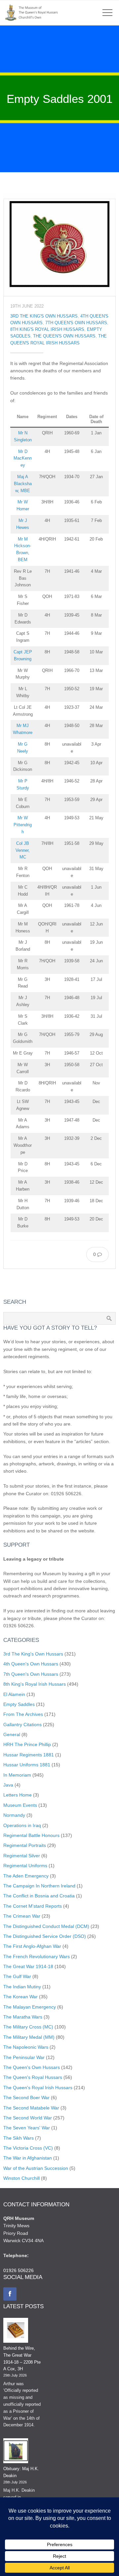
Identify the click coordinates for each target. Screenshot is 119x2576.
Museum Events (20, 1805)
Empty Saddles (19, 1704)
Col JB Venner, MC (23, 850)
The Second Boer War (26, 2098)
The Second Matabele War (31, 2108)
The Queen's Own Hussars (64, 336)
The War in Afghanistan (28, 2158)
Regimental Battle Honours (31, 1835)
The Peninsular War (24, 2057)
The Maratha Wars (23, 2017)
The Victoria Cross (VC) (28, 2148)
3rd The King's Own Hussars (44, 316)
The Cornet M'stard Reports (33, 1906)
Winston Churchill (21, 2178)
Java (8, 1785)
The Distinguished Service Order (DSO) (45, 1936)
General (12, 1734)
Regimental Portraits (25, 1845)
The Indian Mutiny (22, 1987)
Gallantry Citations (22, 1725)
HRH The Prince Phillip (27, 1744)
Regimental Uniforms (25, 1866)
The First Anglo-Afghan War (32, 1946)
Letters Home (18, 1795)
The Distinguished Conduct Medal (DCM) (46, 1926)
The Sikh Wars (19, 2138)
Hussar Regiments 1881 (29, 1755)
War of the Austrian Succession (36, 2168)
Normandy (14, 1815)
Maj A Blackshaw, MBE (23, 484)
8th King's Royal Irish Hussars (47, 330)
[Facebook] (10, 2294)
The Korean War (20, 1997)
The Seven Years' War (27, 2128)
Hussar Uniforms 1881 (27, 1765)
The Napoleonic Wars (26, 2047)
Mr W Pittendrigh (23, 825)
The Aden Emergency (26, 1876)
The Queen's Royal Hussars (33, 2077)
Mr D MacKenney (23, 458)
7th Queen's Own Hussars (76, 323)
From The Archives (23, 1714)
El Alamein (14, 1694)
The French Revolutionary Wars (37, 1956)
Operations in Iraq (22, 1825)
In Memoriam (17, 1775)
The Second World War (28, 2118)
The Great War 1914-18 (28, 1966)
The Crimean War (22, 1916)
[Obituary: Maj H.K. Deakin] (16, 2452)
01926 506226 (19, 2270)
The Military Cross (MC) (28, 2027)
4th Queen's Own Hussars (31, 1664)
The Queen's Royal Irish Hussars (38, 2088)
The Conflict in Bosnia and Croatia (39, 1896)
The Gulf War (17, 1976)
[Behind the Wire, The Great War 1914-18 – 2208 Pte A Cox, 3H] (16, 2331)
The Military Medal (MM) (29, 2037)
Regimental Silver (22, 1856)
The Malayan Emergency (30, 2007)
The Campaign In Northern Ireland (39, 1886)
